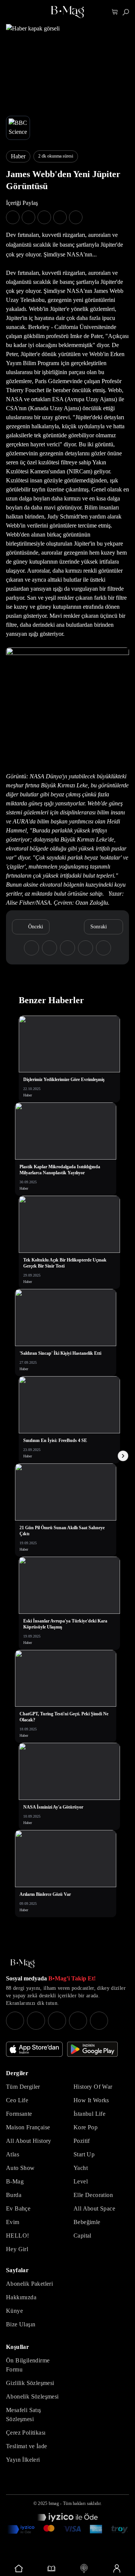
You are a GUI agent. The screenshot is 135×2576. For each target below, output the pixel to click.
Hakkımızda (21, 2297)
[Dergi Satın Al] (51, 2568)
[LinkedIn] (78, 2021)
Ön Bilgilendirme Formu (28, 2365)
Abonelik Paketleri (29, 2284)
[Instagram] (15, 2021)
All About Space (94, 2208)
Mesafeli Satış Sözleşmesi (24, 2415)
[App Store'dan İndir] (34, 2049)
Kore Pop (85, 2127)
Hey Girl (17, 2249)
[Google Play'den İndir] (92, 2049)
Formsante (19, 2114)
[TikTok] (99, 2021)
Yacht (81, 2168)
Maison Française (28, 2127)
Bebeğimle (87, 2222)
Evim (13, 2222)
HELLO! (17, 2236)
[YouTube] (36, 2021)
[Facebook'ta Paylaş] (13, 217)
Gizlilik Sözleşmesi (30, 2383)
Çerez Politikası (26, 2433)
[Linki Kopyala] (103, 948)
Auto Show (20, 2168)
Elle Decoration (93, 2195)
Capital (82, 2236)
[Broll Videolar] (84, 2568)
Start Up (84, 2154)
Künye (14, 2311)
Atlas (13, 2154)
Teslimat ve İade (26, 2446)
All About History (29, 2141)
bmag (54, 2503)
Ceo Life (17, 2100)
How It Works (91, 2100)
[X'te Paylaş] (28, 217)
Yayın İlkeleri (23, 2460)
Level (81, 2181)
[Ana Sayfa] (22, 1964)
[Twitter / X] (57, 2021)
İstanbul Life (89, 2114)
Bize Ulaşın (21, 2324)
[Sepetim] (115, 12)
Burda (14, 2195)
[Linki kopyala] (76, 217)
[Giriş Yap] (116, 2568)
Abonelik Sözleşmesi (32, 2396)
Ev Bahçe (18, 2208)
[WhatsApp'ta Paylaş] (44, 217)
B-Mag (15, 2181)
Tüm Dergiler (23, 2087)
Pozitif (82, 2141)
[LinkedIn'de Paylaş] (60, 217)
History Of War (93, 2087)
